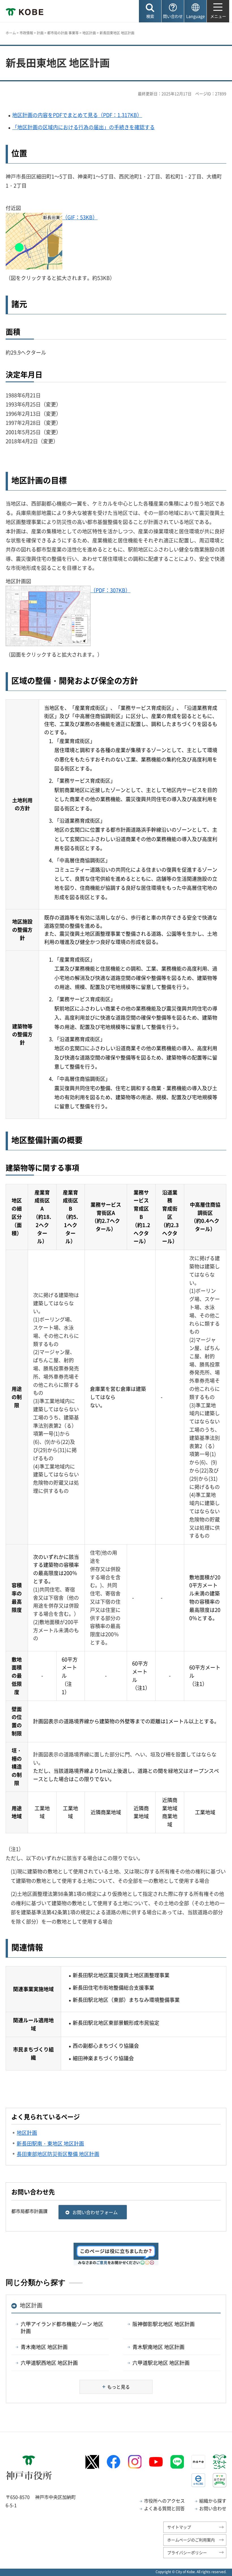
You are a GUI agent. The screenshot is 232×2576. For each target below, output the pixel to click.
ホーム (11, 33)
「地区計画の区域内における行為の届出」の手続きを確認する (83, 127)
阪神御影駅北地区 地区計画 (164, 2324)
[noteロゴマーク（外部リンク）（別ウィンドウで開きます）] (198, 2462)
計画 (40, 33)
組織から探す (213, 2501)
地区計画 (89, 33)
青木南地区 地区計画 (44, 2347)
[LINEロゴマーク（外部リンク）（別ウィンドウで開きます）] (177, 2462)
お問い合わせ (213, 2508)
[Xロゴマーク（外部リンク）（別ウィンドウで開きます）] (92, 2462)
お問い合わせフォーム (95, 2212)
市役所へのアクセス (164, 2501)
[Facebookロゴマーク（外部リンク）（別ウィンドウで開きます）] (113, 2462)
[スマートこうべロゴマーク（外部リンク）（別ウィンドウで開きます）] (220, 2462)
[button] (150, 11)
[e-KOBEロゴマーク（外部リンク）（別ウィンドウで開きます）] (198, 2480)
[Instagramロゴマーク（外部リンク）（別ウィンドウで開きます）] (135, 2462)
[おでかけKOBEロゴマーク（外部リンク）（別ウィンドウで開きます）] (220, 2480)
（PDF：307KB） (110, 590)
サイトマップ (179, 2527)
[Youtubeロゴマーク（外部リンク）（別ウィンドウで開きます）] (156, 2462)
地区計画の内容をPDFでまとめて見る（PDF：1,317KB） (77, 115)
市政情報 (26, 33)
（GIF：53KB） (80, 217)
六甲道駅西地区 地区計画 (49, 2363)
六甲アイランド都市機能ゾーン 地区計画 (62, 2327)
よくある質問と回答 (164, 2508)
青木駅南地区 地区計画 (158, 2347)
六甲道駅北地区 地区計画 (161, 2363)
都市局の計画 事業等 (63, 33)
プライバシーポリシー (187, 2552)
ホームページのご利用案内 (191, 2540)
